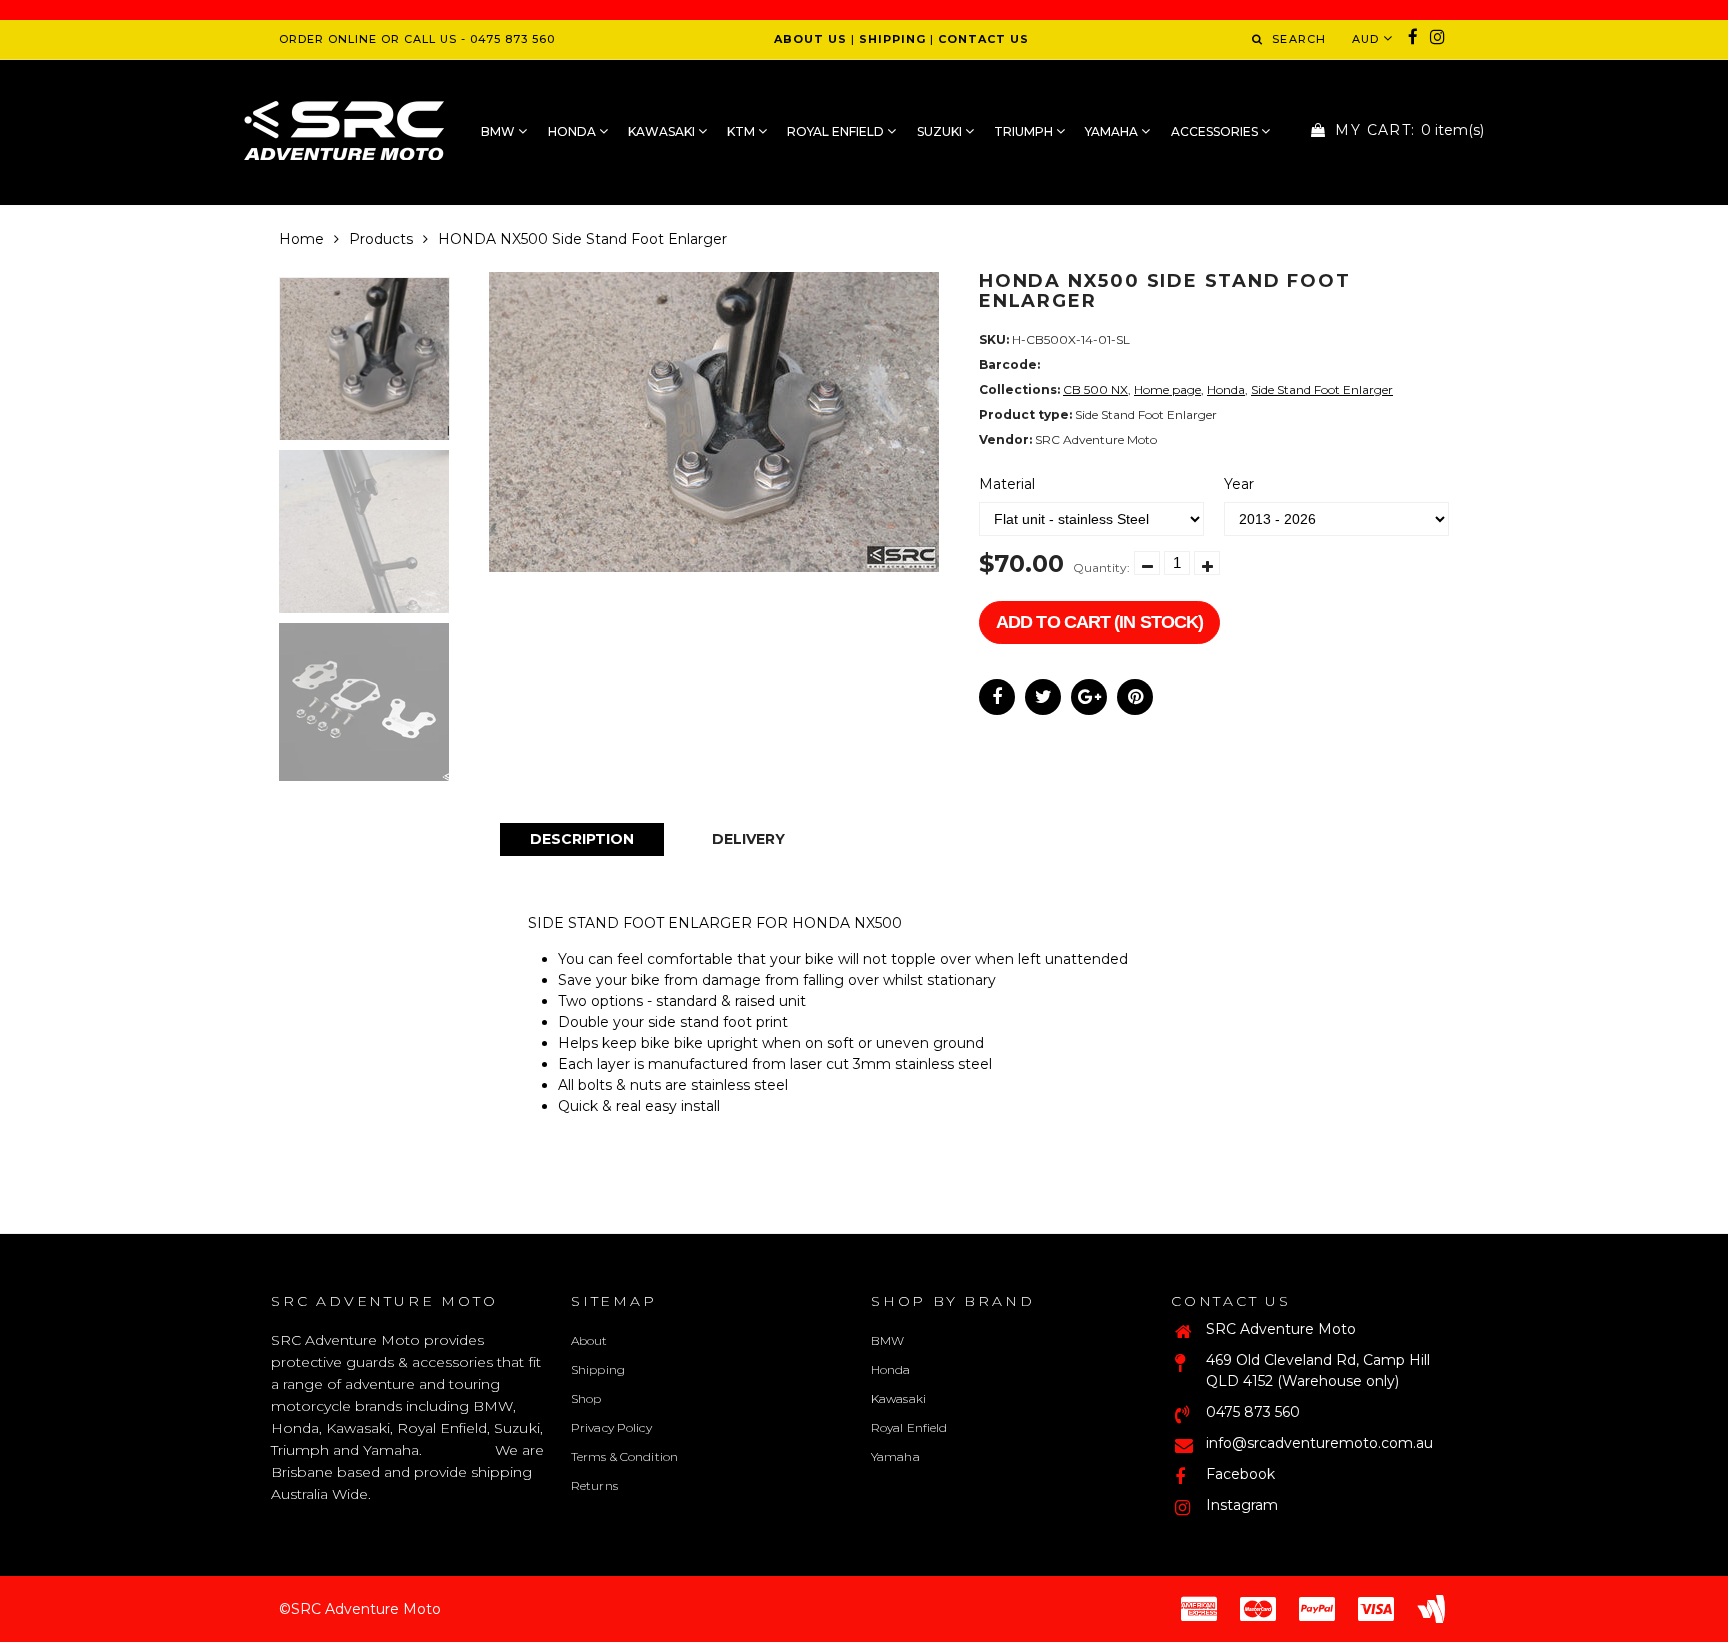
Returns (594, 1485)
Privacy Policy (611, 1427)
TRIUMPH (1025, 131)
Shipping (598, 1369)
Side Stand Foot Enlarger (1322, 389)
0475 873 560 (1253, 1412)
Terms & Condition (624, 1456)
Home (301, 239)
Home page (1167, 389)
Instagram (1242, 1505)
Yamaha (895, 1456)
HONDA (573, 131)
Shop (586, 1398)
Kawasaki (898, 1398)
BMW (499, 131)
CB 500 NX (1095, 389)
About (589, 1340)
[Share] (997, 697)
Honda (1226, 389)
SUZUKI (941, 131)
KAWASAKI (663, 131)
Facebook (1240, 1474)
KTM (742, 131)
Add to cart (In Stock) (1099, 622)
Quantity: (1101, 567)
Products (381, 239)
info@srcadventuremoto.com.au (1319, 1443)
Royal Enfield (909, 1427)
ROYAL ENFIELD (837, 131)
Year (1239, 484)
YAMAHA (1113, 131)
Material (1007, 484)
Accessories (1216, 131)
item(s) (1409, 130)
